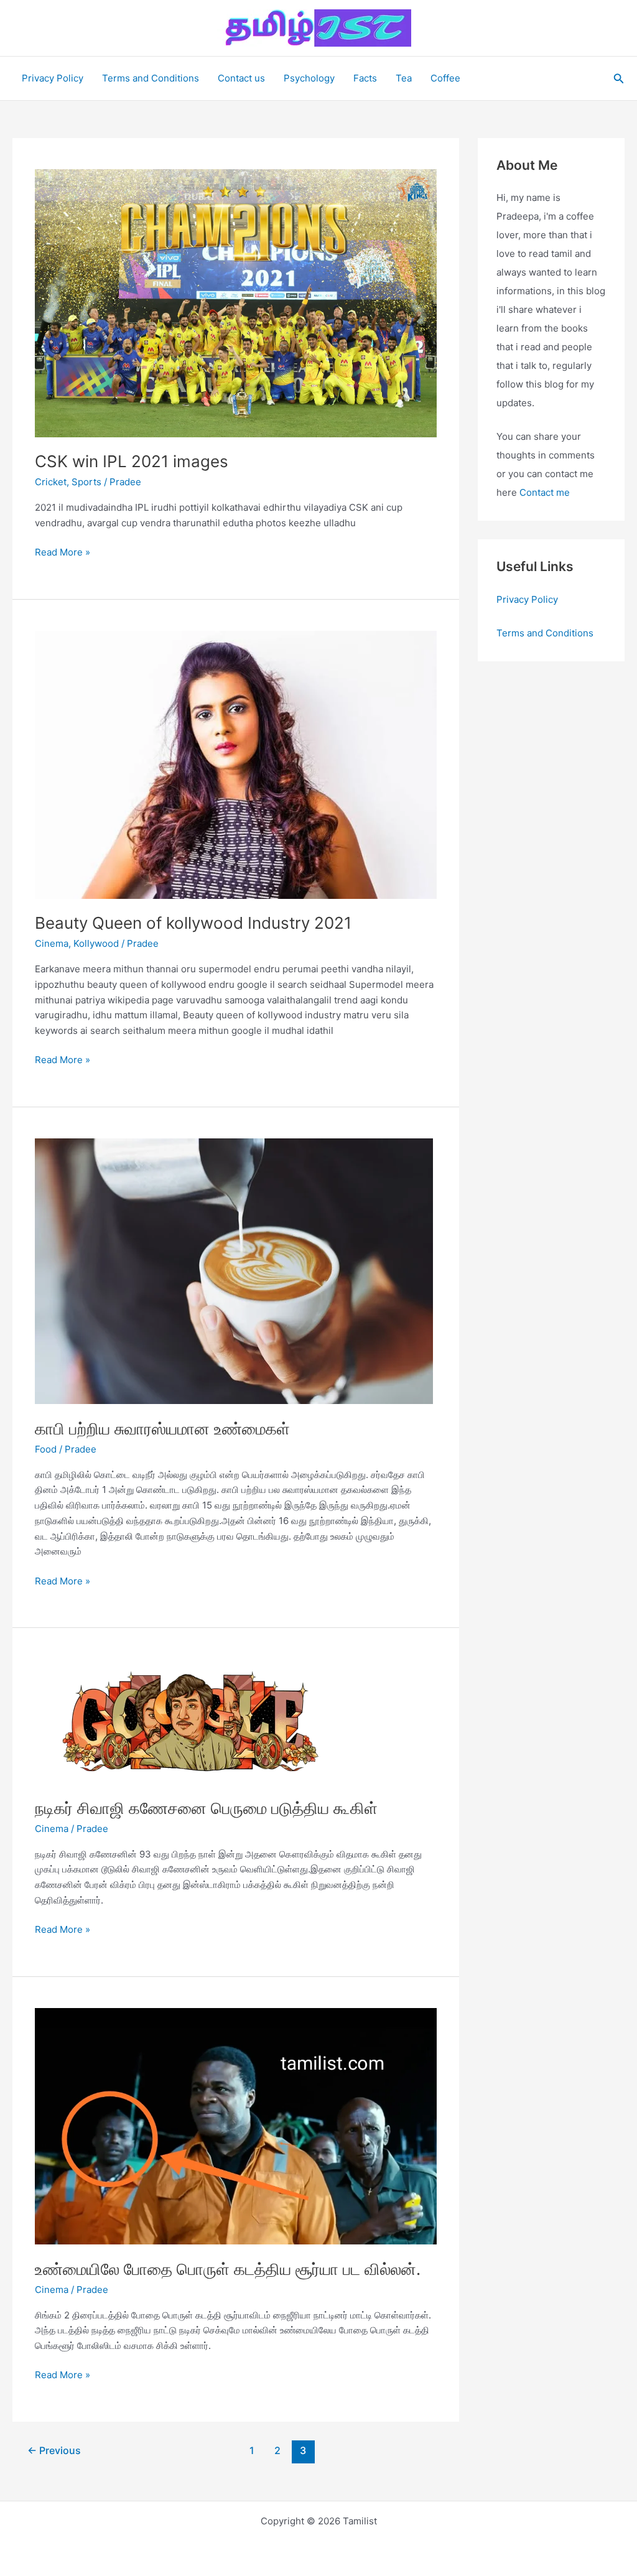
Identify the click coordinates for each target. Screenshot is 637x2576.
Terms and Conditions (151, 78)
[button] (619, 79)
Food (46, 1449)
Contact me (545, 492)
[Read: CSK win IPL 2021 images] (236, 303)
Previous (54, 2451)
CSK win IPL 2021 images (132, 461)
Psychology (309, 78)
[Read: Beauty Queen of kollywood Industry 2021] (236, 764)
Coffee (445, 78)
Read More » (63, 553)
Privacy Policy (53, 78)
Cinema (52, 943)
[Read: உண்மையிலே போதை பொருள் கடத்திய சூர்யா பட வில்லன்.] (236, 2125)
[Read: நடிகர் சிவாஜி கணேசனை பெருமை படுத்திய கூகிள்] (190, 1721)
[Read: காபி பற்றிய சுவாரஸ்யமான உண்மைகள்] (234, 1271)
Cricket (51, 482)
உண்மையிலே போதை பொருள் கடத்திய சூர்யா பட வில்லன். (228, 2269)
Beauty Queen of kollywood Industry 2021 (193, 923)
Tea (404, 78)
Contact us (241, 78)
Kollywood (96, 943)
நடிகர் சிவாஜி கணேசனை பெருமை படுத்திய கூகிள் (206, 1808)
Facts (365, 78)
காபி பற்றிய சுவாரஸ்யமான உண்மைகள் (162, 1429)
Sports (86, 482)
